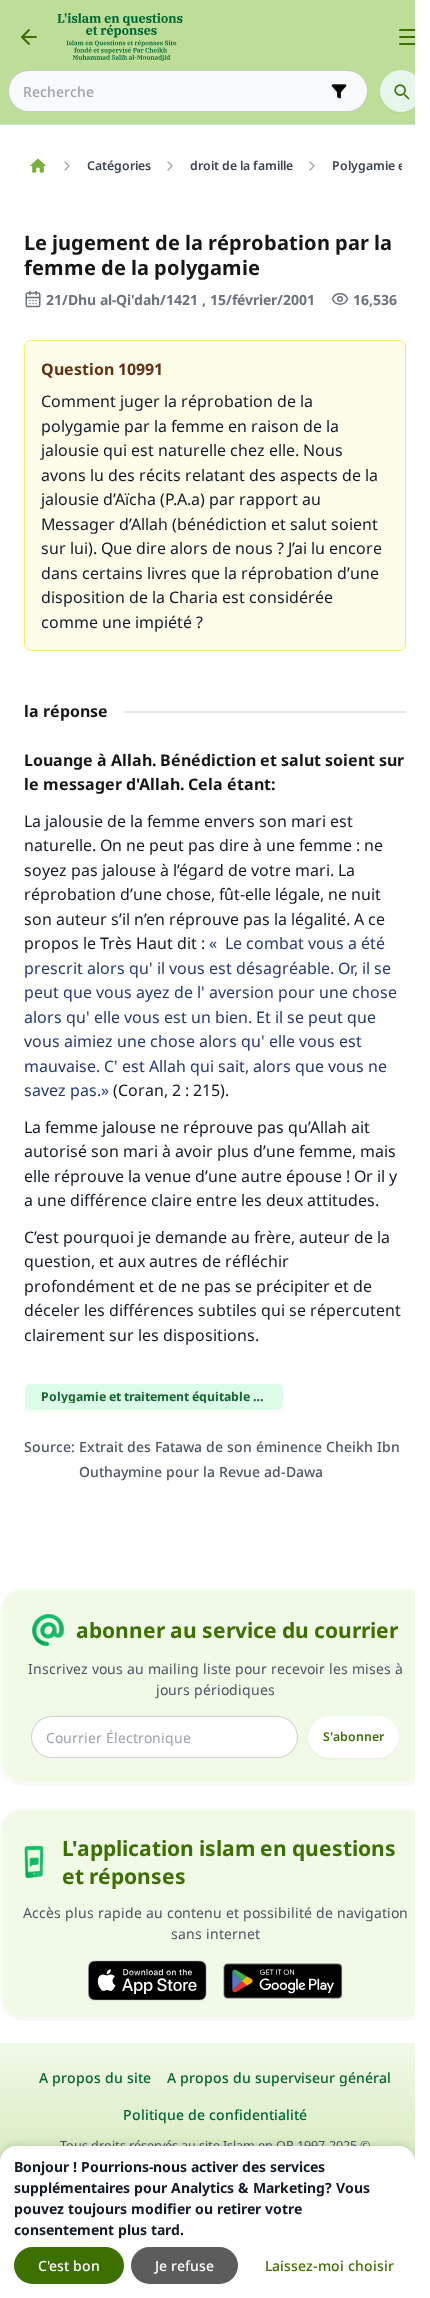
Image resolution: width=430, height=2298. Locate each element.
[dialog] (207, 2222)
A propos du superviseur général (279, 2077)
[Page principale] (37, 166)
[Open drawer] (408, 37)
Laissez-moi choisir (329, 2265)
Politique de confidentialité (215, 2114)
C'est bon (69, 2265)
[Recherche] (401, 91)
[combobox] (174, 91)
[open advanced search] (339, 91)
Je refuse (184, 2265)
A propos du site (95, 2077)
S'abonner (353, 1736)
